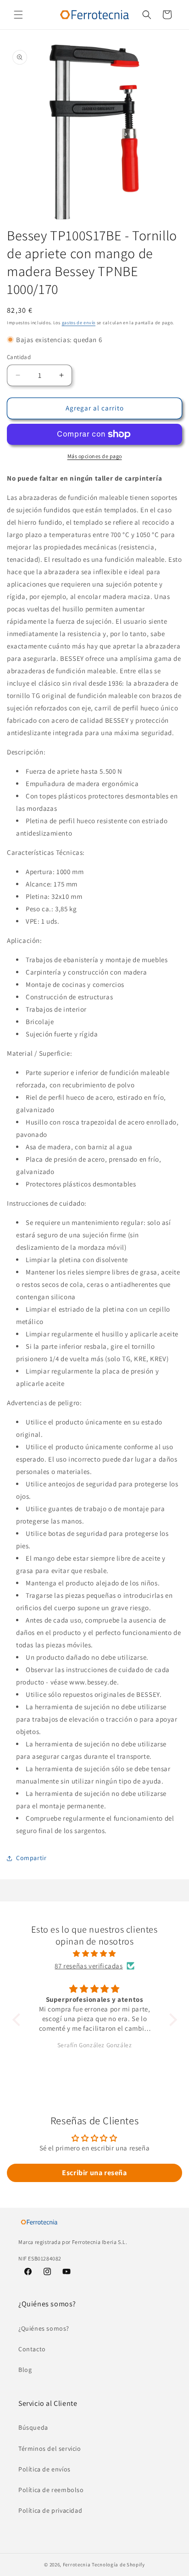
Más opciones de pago (95, 456)
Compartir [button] (31, 1858)
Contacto (32, 2349)
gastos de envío (79, 323)
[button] (18, 15)
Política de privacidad (50, 2510)
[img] (95, 1953)
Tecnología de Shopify (118, 2565)
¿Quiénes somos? (44, 2328)
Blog (25, 2370)
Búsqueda (33, 2427)
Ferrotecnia (77, 2565)
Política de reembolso (51, 2490)
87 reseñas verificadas (89, 1966)
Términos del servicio (50, 2449)
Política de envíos (44, 2469)
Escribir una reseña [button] (94, 2173)
